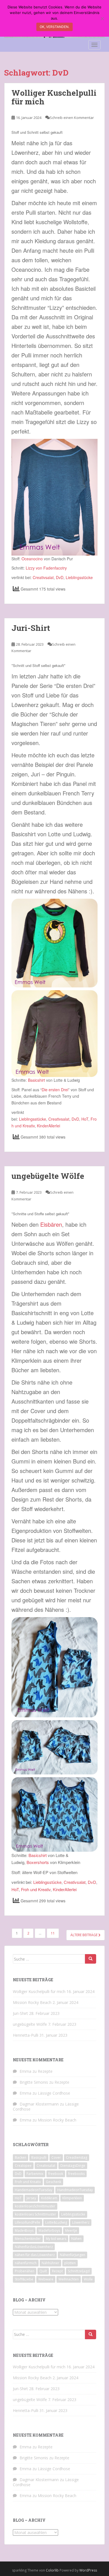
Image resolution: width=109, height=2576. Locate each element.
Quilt (43, 2271)
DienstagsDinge (73, 2166)
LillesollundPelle (28, 2222)
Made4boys (24, 2230)
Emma (25, 2071)
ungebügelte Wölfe (48, 1176)
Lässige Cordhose (54, 2093)
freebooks (76, 2174)
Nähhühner (50, 2263)
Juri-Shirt (31, 628)
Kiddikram (49, 2198)
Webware (46, 2279)
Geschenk (54, 2182)
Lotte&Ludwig (56, 2222)
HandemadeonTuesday (34, 2190)
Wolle (88, 2279)
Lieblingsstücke (79, 577)
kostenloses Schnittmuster (35, 2214)
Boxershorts (38, 1862)
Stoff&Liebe (24, 2279)
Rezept (57, 2271)
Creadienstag (77, 2157)
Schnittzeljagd (79, 2271)
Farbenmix (35, 2174)
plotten (70, 2263)
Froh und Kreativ (36, 1889)
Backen (21, 2157)
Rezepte (45, 2071)
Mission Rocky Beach (32, 2002)
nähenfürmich (26, 2263)
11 (53, 1933)
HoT (85, 1119)
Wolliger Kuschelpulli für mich (54, 97)
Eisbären (51, 1224)
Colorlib (52, 2570)
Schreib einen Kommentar (72, 118)
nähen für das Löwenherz (35, 2255)
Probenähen (25, 2271)
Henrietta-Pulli (26, 2035)
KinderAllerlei (48, 1126)
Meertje (71, 2230)
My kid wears (56, 2239)
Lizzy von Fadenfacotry (46, 568)
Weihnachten (69, 2279)
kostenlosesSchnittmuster (35, 2206)
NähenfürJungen (73, 2255)
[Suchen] (91, 1959)
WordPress (88, 2570)
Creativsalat (43, 577)
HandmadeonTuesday (75, 2190)
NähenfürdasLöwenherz (34, 2247)
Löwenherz (81, 2222)
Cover (56, 2157)
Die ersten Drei (55, 1090)
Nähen (76, 2239)
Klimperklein (72, 2198)
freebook (56, 2174)
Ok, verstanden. (54, 27)
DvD (60, 577)
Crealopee (23, 2166)
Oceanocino (32, 559)
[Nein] (102, 18)
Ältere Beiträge (84, 1935)
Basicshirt (36, 1080)
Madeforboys (49, 2230)
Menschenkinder (28, 2239)
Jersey (31, 2198)
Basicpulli (39, 2157)
